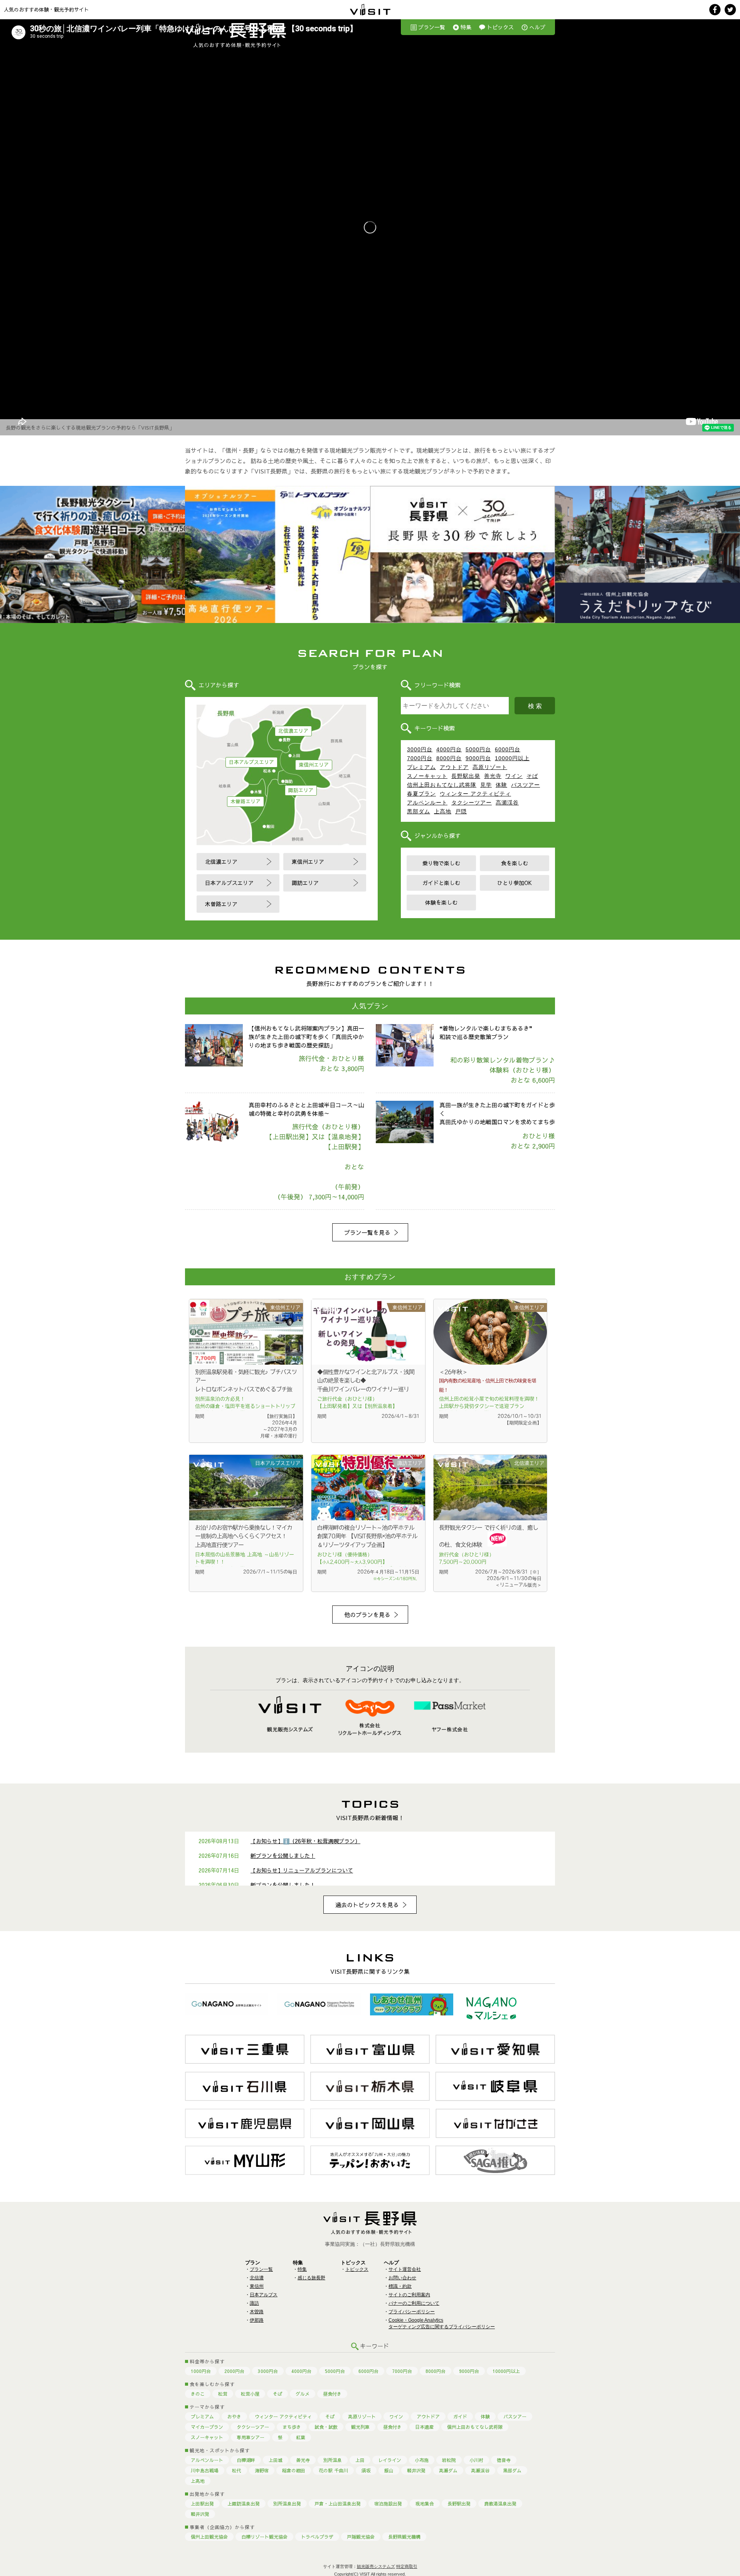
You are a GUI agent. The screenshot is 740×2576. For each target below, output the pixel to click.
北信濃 (257, 2278)
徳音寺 (504, 2460)
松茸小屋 (250, 2394)
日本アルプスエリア (251, 762)
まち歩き (292, 2427)
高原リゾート (490, 767)
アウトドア (454, 767)
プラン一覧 (432, 27)
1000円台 (201, 2371)
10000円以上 (512, 758)
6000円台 (508, 749)
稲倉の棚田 (294, 2470)
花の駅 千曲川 (333, 2470)
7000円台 (420, 758)
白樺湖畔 (246, 2460)
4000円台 (449, 749)
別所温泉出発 (287, 2504)
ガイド (460, 2416)
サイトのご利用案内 (409, 2295)
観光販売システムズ (376, 2566)
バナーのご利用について (414, 2303)
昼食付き (332, 2394)
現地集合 (425, 2504)
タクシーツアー (472, 803)
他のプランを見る (367, 1615)
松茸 (223, 2394)
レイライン (390, 2460)
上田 (360, 2460)
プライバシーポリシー (412, 2312)
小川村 (476, 2460)
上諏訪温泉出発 (244, 2504)
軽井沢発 (416, 2470)
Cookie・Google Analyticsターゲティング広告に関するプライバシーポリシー (442, 2323)
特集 (466, 27)
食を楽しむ (515, 863)
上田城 (276, 2460)
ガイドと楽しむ (441, 883)
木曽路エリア (246, 801)
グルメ (303, 2394)
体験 (501, 785)
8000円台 (449, 758)
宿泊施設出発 (388, 2504)
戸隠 (461, 811)
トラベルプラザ (317, 2537)
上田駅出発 (202, 2504)
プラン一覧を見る (367, 1232)
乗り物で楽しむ (441, 863)
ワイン (514, 776)
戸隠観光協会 (361, 2537)
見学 (486, 785)
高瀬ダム (448, 2470)
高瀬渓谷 (507, 803)
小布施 (422, 2460)
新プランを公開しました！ (283, 1856)
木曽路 (257, 2312)
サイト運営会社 (405, 2269)
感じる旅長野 (311, 2278)
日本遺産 (424, 2427)
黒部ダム (419, 811)
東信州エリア (314, 765)
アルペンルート (427, 803)
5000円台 (478, 749)
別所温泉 (333, 2460)
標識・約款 (400, 2286)
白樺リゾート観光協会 (264, 2537)
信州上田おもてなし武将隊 (442, 785)
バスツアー (526, 785)
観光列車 (360, 2427)
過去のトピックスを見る (367, 1905)
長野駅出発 (466, 776)
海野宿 (262, 2470)
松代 (237, 2470)
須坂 (366, 2470)
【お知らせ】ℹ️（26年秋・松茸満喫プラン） (305, 1841)
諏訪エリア (301, 790)
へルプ (537, 27)
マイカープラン (207, 2427)
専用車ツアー (251, 2437)
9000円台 (478, 758)
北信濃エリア (293, 731)
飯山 (389, 2470)
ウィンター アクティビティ (475, 794)
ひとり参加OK (515, 883)
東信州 (257, 2286)
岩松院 (449, 2460)
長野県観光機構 (404, 2537)
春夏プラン (421, 794)
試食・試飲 (326, 2427)
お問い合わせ (402, 2278)
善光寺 (493, 776)
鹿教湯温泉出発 (500, 2504)
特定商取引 (407, 2566)
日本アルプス (264, 2295)
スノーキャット (427, 776)
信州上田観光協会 (209, 2537)
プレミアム (421, 767)
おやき (234, 2416)
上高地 (443, 811)
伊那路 (257, 2320)
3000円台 (420, 749)
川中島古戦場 (205, 2470)
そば (532, 776)
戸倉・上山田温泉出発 (338, 2504)
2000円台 (234, 2371)
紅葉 (301, 2437)
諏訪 (254, 2303)
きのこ (198, 2394)
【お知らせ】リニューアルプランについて (302, 1870)
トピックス (500, 27)
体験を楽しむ (441, 902)
